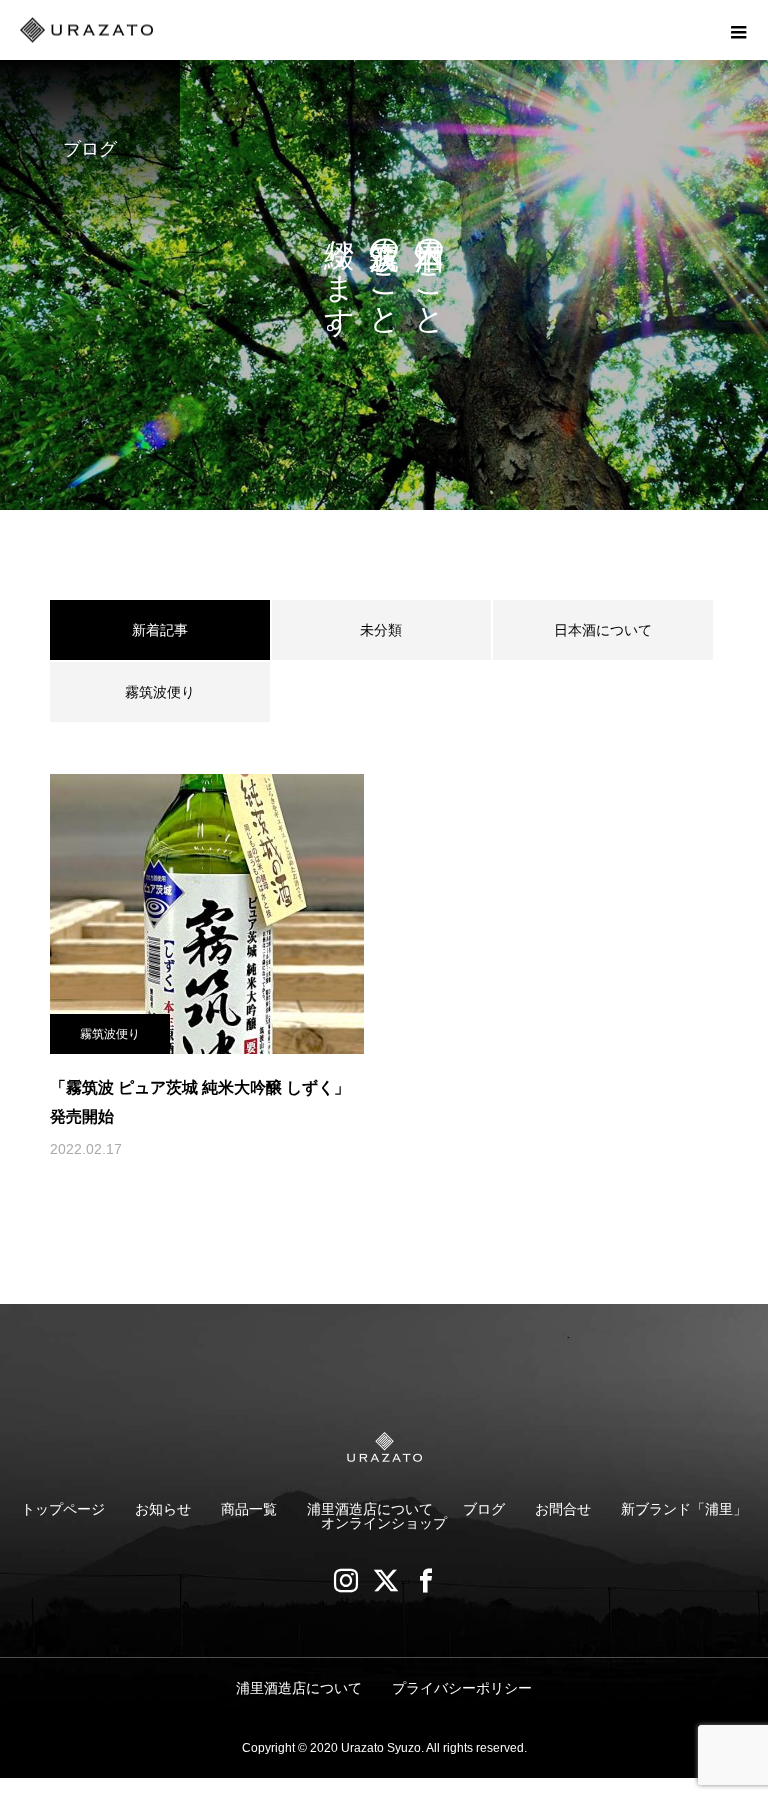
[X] (384, 1580)
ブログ (484, 1509)
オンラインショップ (384, 1523)
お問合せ (563, 1509)
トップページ (63, 1509)
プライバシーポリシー (462, 1688)
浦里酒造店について (370, 1509)
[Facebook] (424, 1580)
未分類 (381, 630)
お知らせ (163, 1509)
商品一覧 (249, 1509)
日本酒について (603, 630)
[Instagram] (344, 1580)
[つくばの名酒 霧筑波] (384, 1447)
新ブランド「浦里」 (684, 1509)
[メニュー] (738, 30)
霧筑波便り (160, 692)
